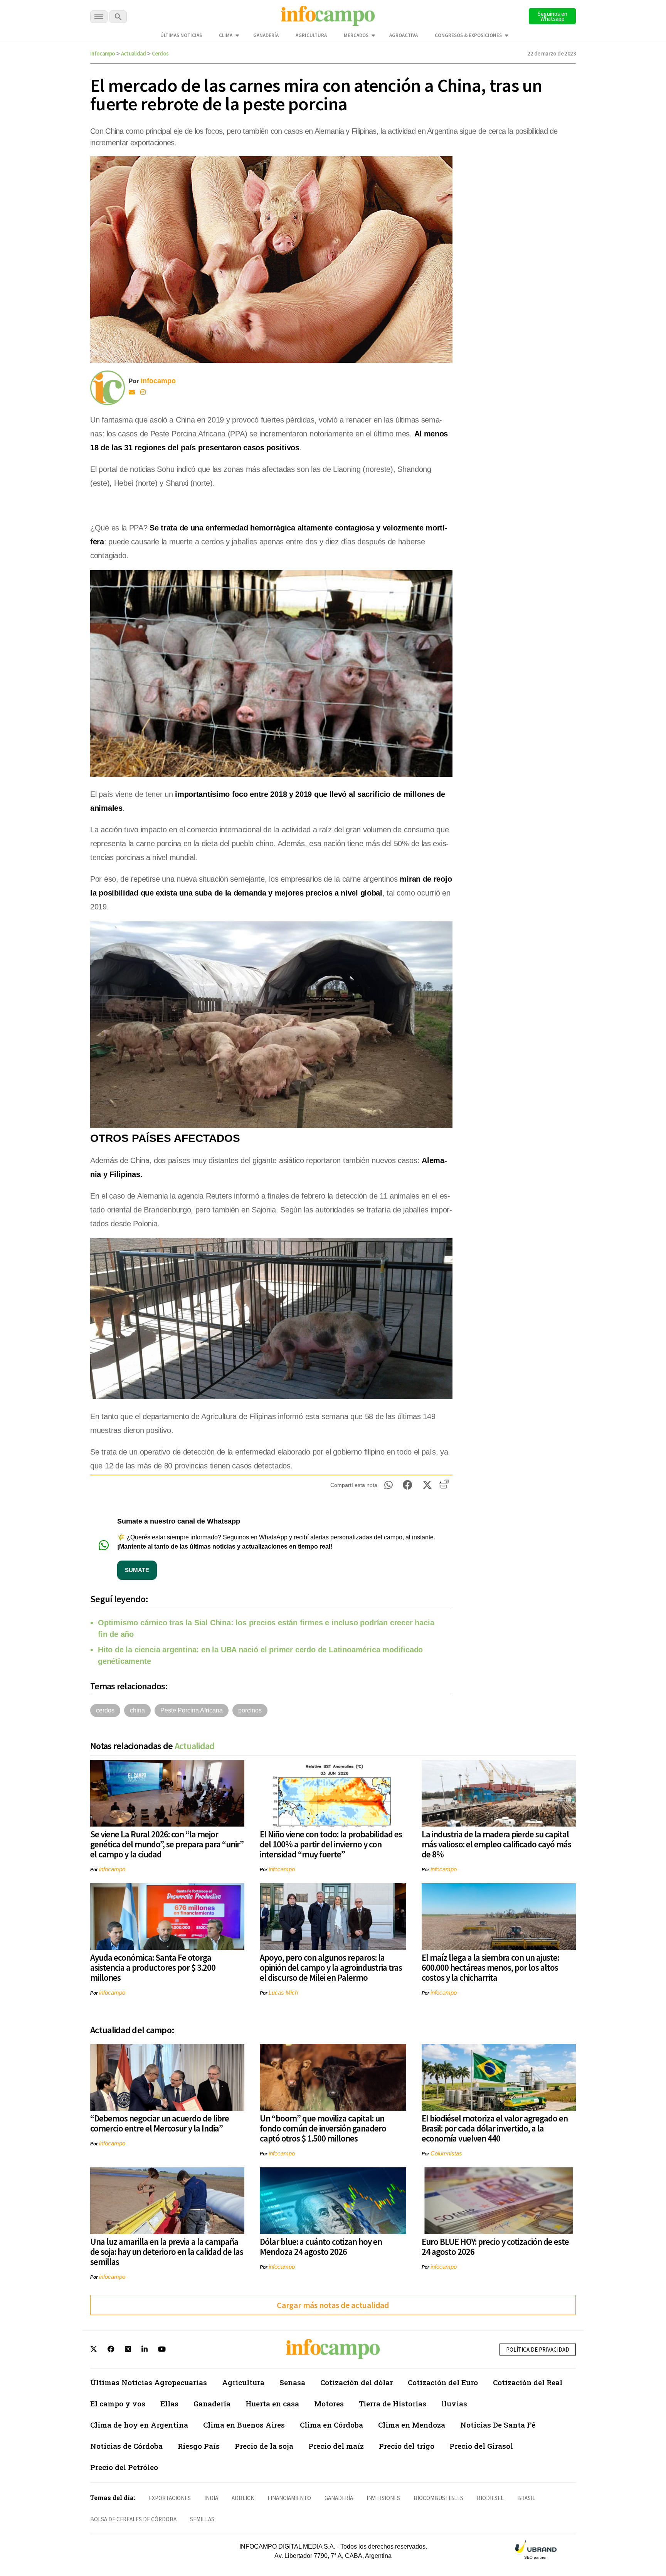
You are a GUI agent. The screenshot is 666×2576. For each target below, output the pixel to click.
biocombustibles (438, 2498)
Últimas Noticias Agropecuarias (149, 2382)
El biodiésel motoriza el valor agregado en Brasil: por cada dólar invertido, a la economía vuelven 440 (495, 2128)
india (211, 2498)
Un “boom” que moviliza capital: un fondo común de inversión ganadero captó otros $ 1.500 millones (323, 2128)
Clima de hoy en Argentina (139, 2425)
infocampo (112, 1869)
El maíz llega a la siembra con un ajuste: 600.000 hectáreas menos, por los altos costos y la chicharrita (490, 1967)
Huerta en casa (272, 2403)
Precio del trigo (407, 2446)
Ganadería (266, 35)
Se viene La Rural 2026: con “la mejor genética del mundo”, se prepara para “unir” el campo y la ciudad (167, 1844)
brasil (526, 2498)
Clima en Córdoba (331, 2425)
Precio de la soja (264, 2446)
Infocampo (103, 53)
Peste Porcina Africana (192, 1710)
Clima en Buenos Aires (244, 2425)
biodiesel (490, 2498)
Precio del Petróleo (124, 2467)
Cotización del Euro (443, 2382)
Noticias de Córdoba (126, 2446)
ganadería (339, 2498)
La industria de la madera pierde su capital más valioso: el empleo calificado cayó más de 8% (496, 1844)
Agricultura (311, 35)
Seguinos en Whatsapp (552, 16)
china (137, 1710)
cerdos (105, 1710)
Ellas (169, 2403)
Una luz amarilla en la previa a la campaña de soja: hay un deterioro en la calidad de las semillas (167, 2252)
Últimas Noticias (181, 35)
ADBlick (243, 2498)
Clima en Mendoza (412, 2425)
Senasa (292, 2382)
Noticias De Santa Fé (498, 2425)
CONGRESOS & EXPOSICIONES (468, 35)
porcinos (250, 1710)
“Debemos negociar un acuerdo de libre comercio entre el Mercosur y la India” (160, 2123)
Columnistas (446, 2153)
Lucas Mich (283, 1993)
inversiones (383, 2498)
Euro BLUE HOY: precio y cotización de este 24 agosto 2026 (495, 2247)
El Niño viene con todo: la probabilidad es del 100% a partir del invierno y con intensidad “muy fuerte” (331, 1844)
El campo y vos (118, 2403)
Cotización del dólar (357, 2382)
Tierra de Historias (393, 2403)
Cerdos (160, 53)
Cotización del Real (528, 2382)
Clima (226, 35)
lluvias (454, 2403)
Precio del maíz (336, 2446)
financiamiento (289, 2498)
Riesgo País (199, 2446)
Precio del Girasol (481, 2446)
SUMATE (137, 1570)
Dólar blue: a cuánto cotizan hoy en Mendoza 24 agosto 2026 (321, 2247)
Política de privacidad (538, 2350)
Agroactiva (404, 35)
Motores (329, 2403)
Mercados (356, 35)
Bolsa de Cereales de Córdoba (133, 2519)
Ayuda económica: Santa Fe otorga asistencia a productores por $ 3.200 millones (153, 1967)
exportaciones (170, 2498)
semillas (202, 2519)
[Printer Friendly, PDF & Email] (444, 1487)
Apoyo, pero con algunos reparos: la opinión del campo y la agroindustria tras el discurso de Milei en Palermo (331, 1967)
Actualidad (134, 53)
